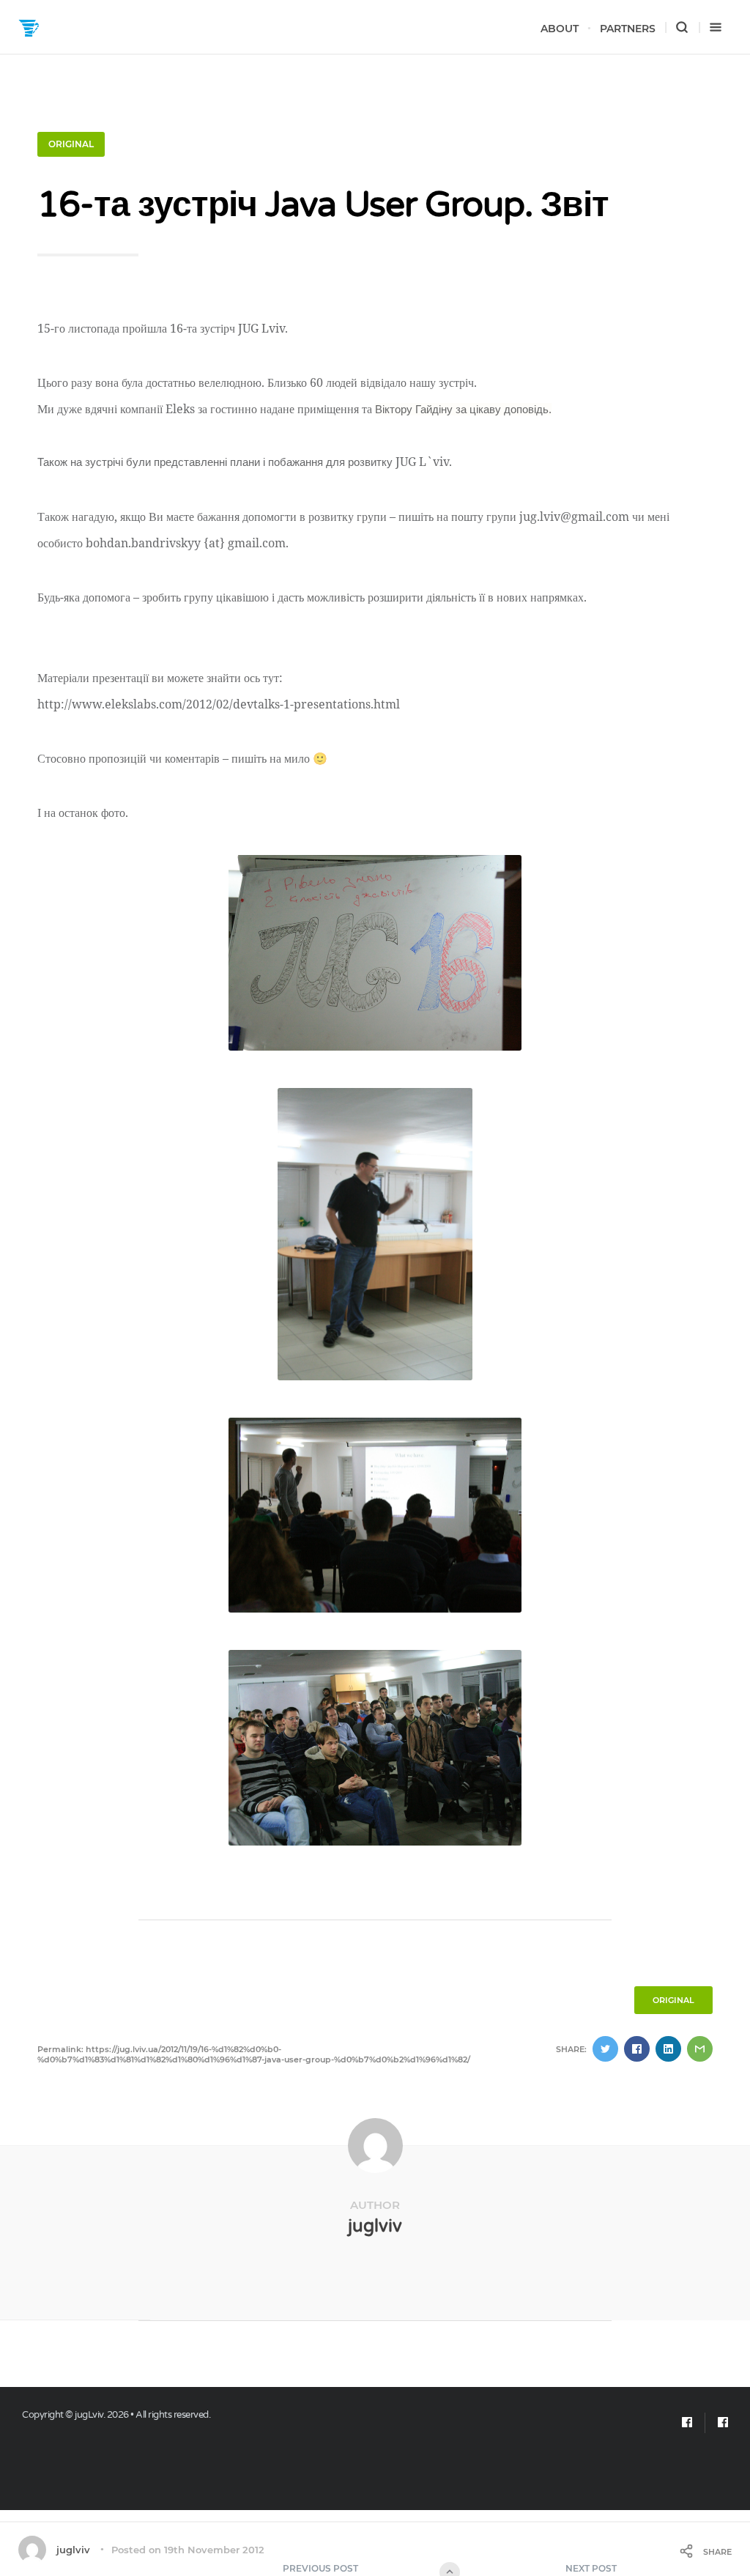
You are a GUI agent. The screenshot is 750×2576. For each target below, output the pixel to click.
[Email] (687, 2423)
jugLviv (89, 2415)
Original (71, 144)
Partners (628, 29)
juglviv (375, 2226)
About (560, 29)
